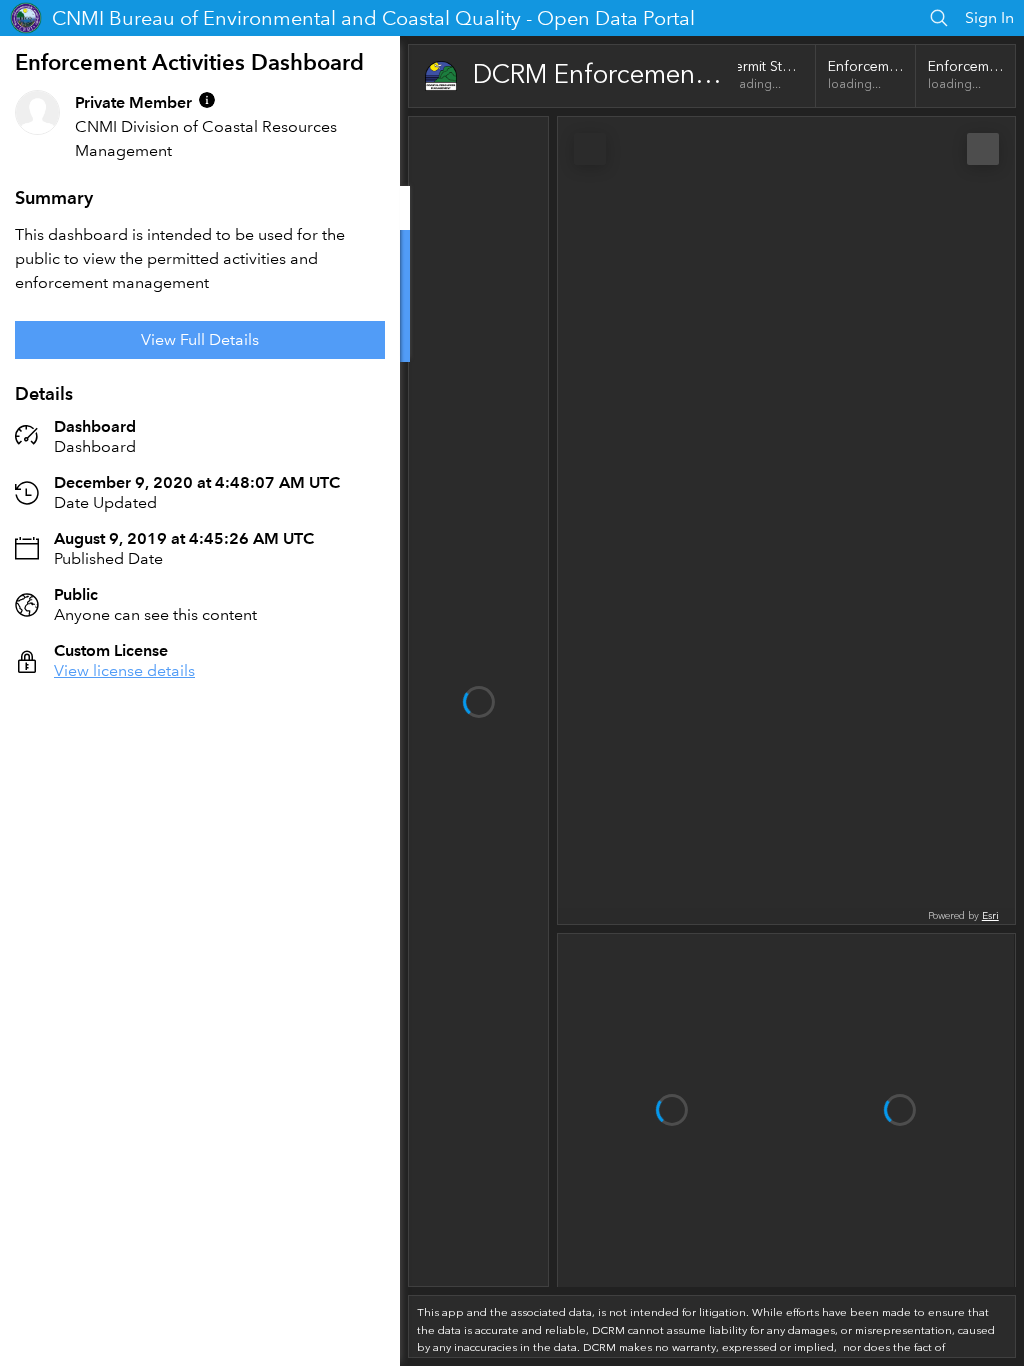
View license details (124, 670)
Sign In (989, 17)
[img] (207, 100)
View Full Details (200, 339)
